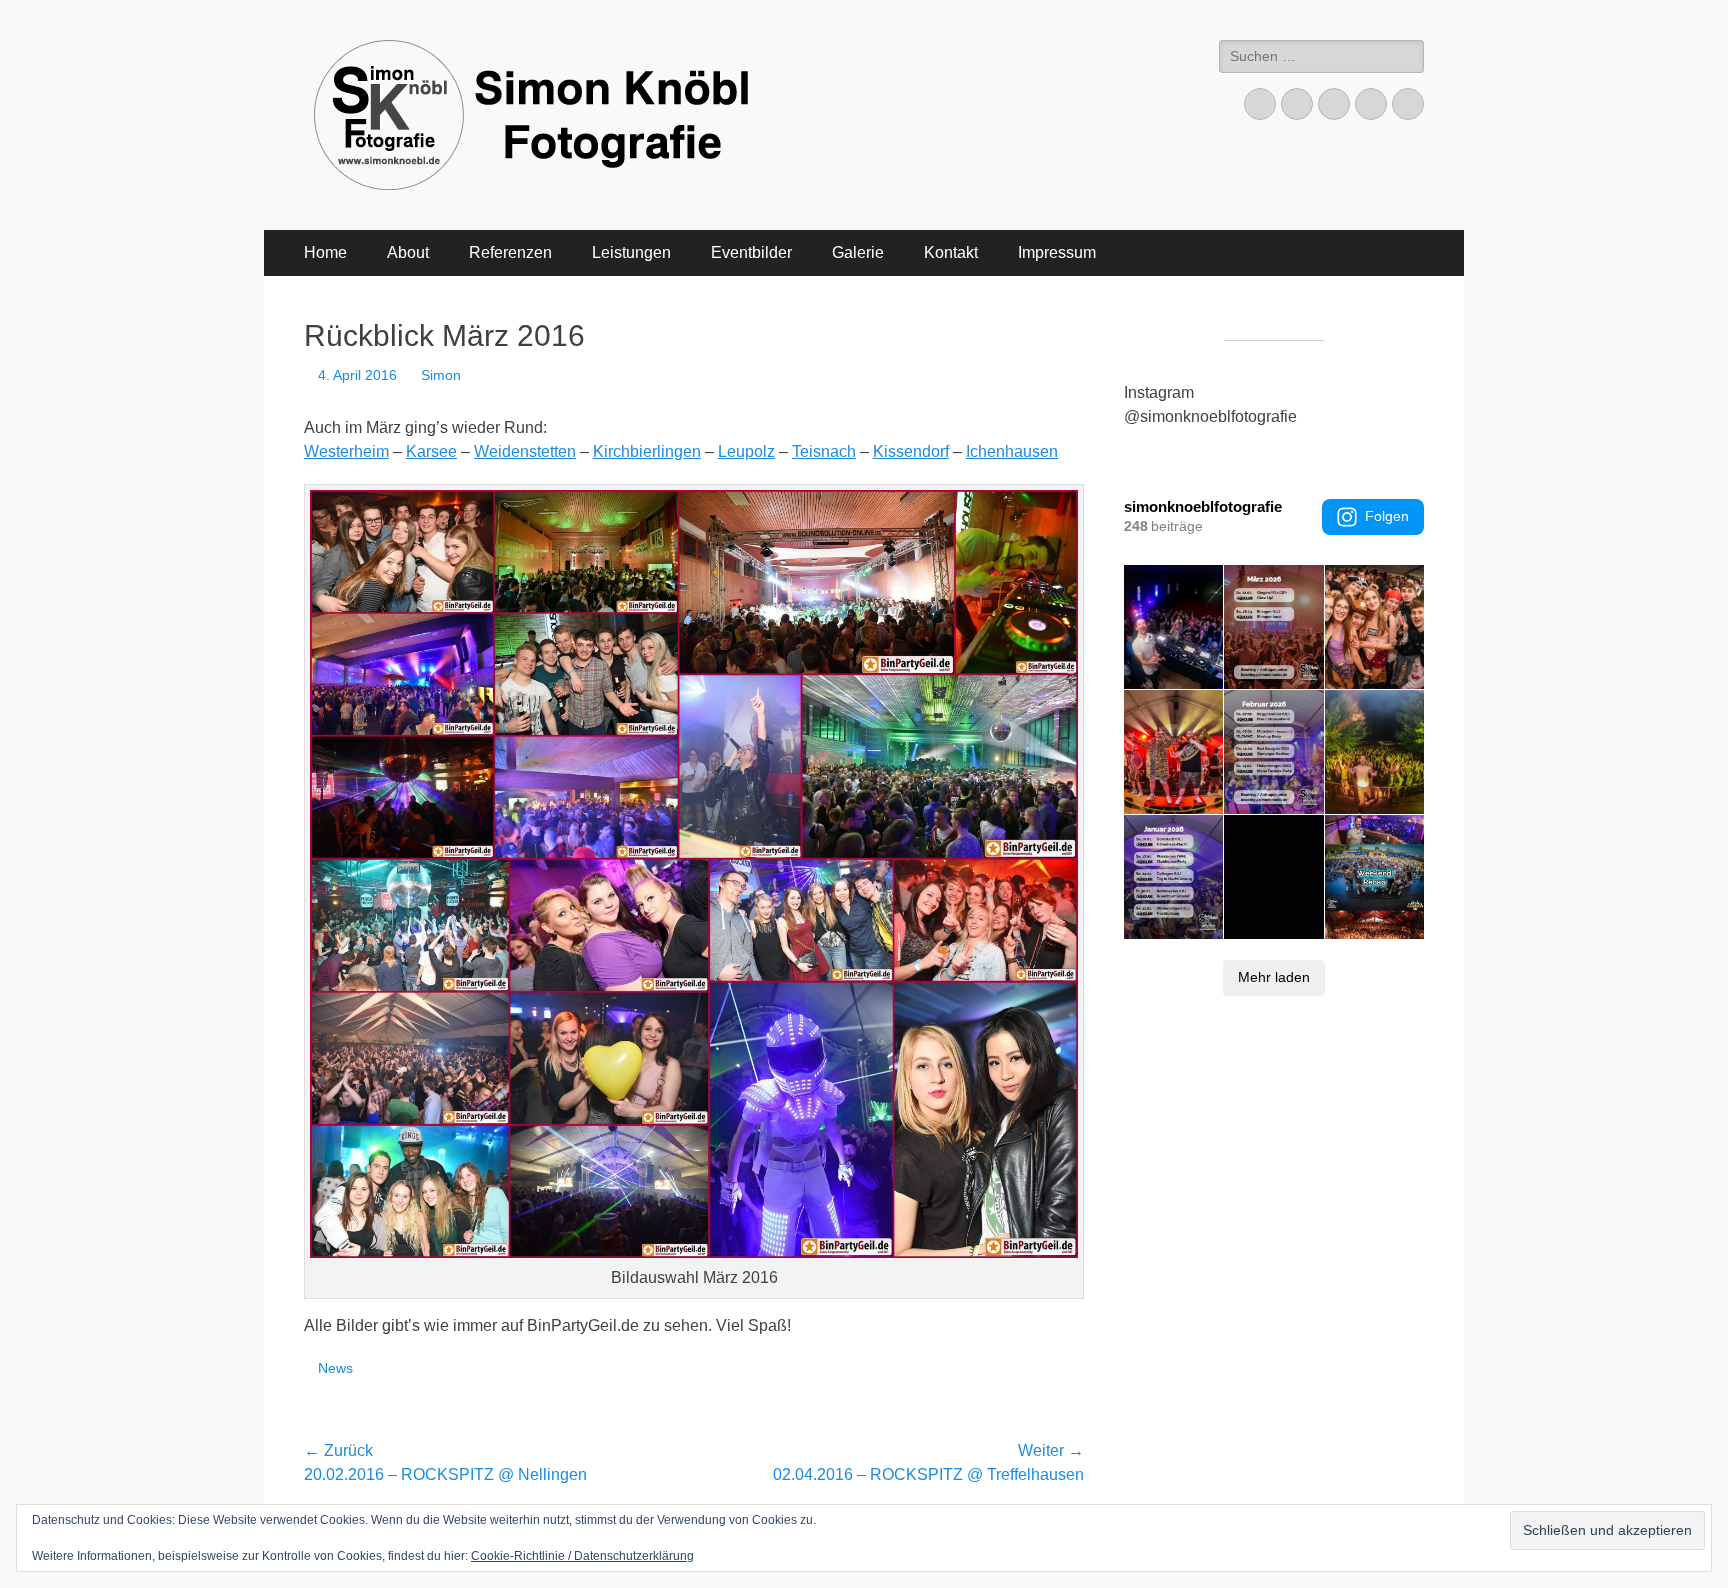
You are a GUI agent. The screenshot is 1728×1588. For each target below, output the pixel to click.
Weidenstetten (525, 451)
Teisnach (824, 451)
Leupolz (746, 451)
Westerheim (346, 451)
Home (325, 252)
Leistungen (631, 252)
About (408, 252)
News (335, 1368)
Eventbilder (751, 252)
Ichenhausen (1012, 451)
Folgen (1387, 516)
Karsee (431, 451)
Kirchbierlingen (647, 451)
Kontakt (951, 252)
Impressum (1057, 252)
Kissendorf (911, 451)
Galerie (858, 252)
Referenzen (510, 252)
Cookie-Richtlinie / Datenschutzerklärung (582, 1556)
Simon (441, 375)
